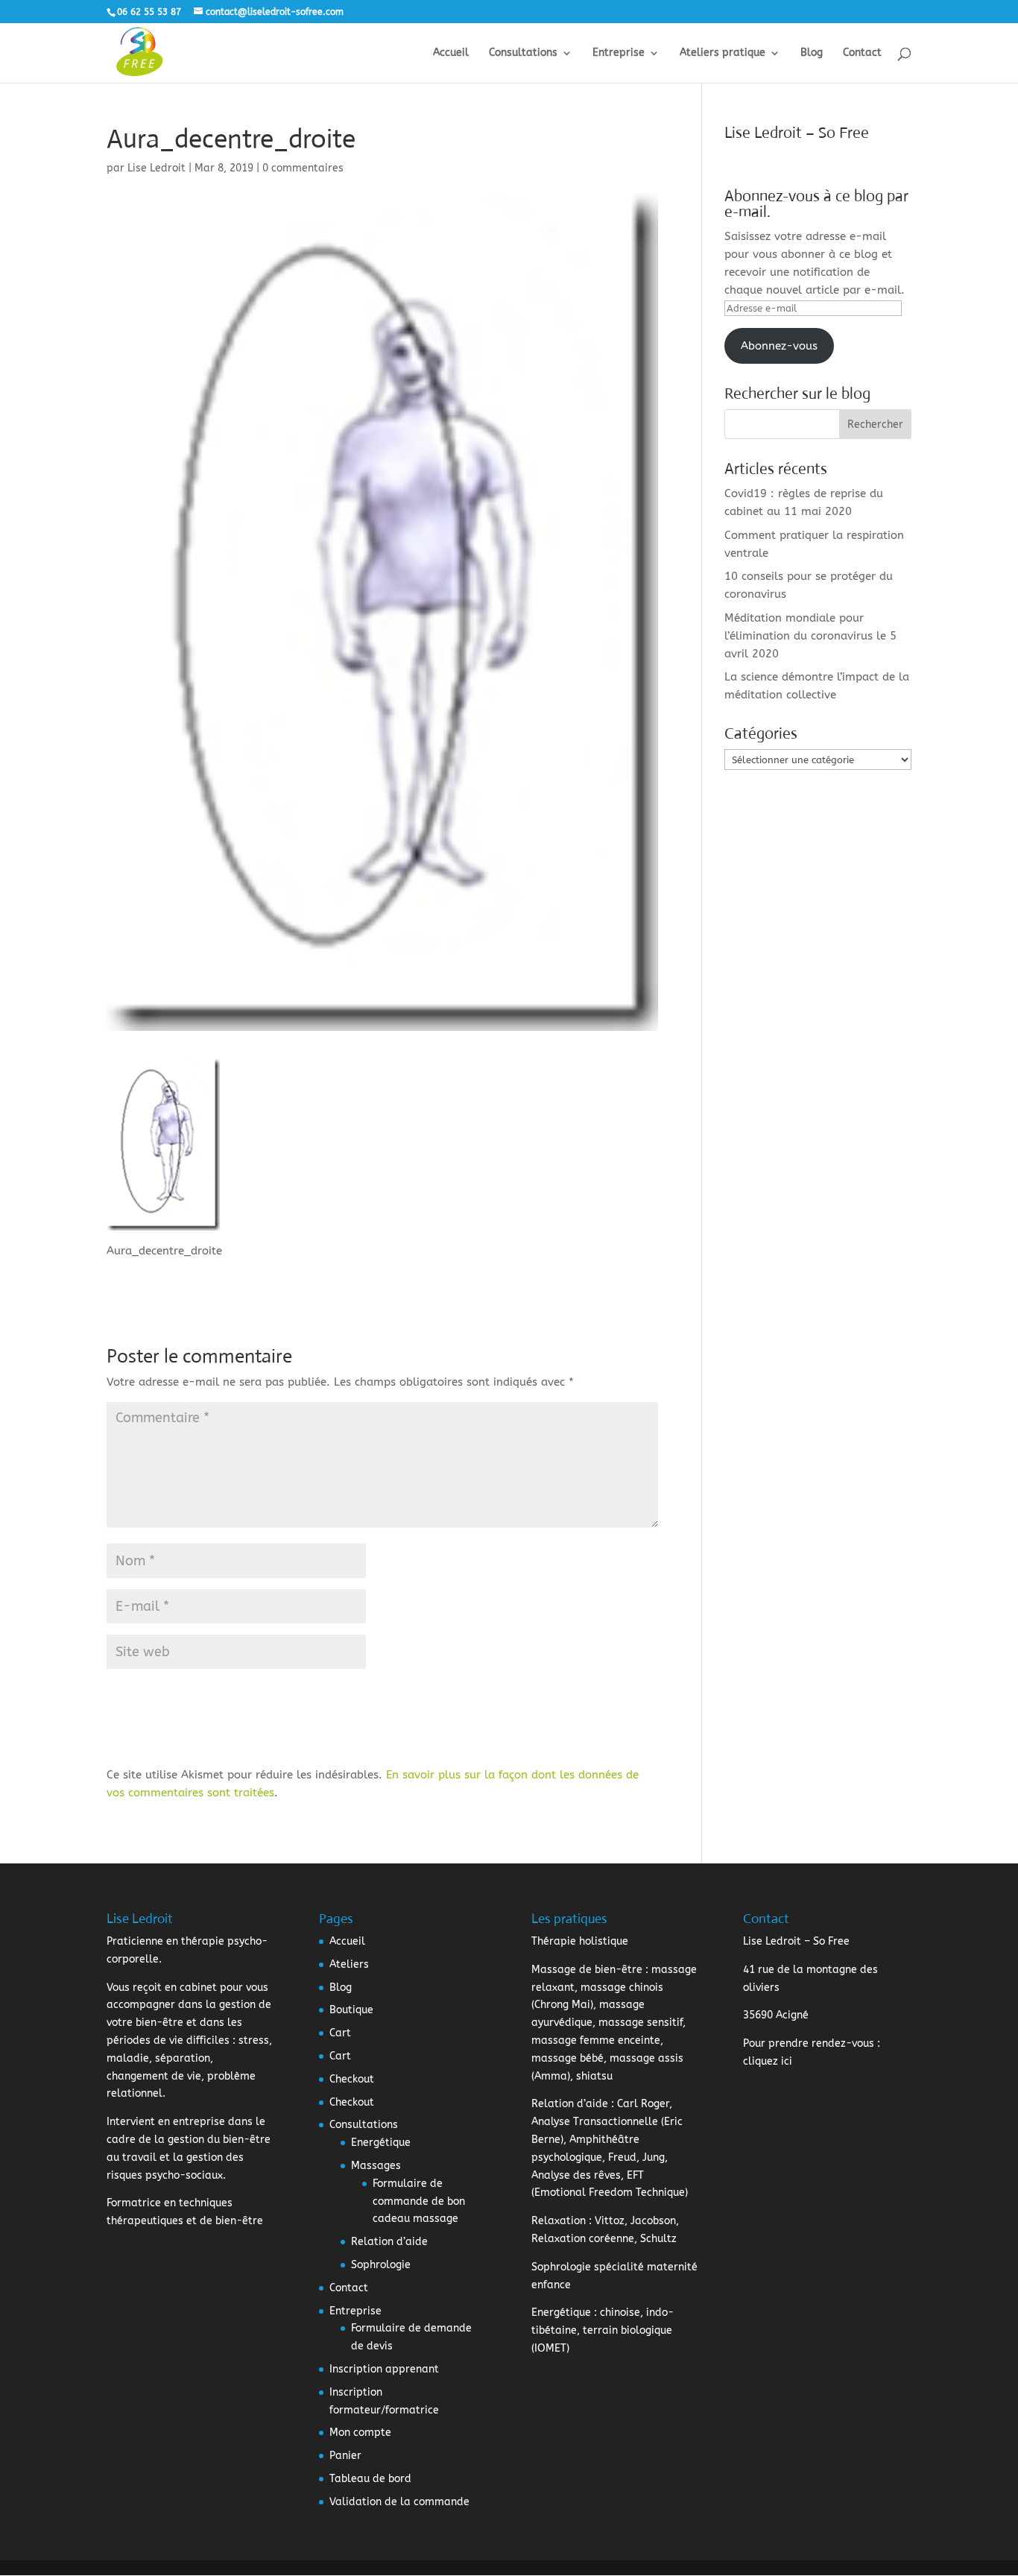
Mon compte (360, 2433)
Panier (345, 2456)
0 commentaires (303, 168)
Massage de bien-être (587, 1970)
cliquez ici (768, 2061)
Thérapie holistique (580, 1941)
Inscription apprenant (384, 2369)
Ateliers (349, 1964)
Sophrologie (381, 2265)
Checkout (352, 2079)
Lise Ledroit (157, 168)
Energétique (381, 2143)
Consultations (523, 53)
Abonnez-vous (779, 346)
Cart (340, 2033)
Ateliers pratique (723, 53)
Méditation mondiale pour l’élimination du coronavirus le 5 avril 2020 (810, 636)
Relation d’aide (389, 2242)
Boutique (351, 2010)
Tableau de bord (370, 2479)
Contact (862, 53)
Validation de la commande (399, 2502)
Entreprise (619, 53)
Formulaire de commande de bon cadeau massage (419, 2201)
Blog (812, 53)
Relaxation (559, 2221)
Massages (376, 2166)
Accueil (451, 53)
